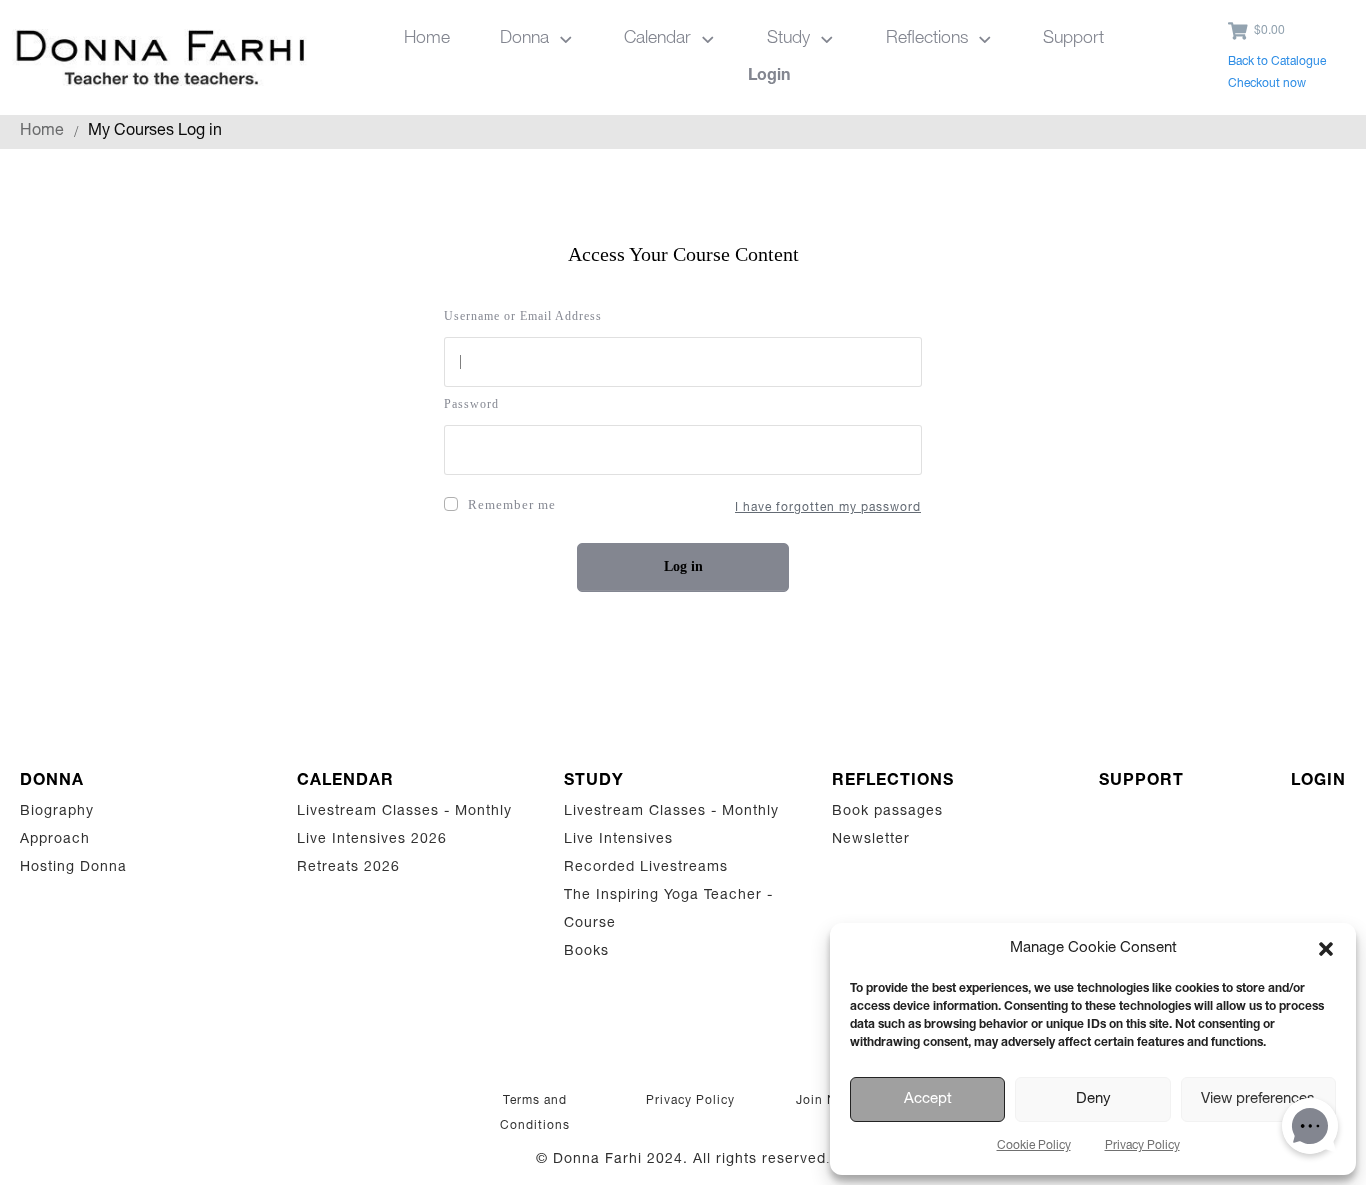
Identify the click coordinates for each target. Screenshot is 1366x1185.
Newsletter (871, 840)
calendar (345, 782)
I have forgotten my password (828, 508)
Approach (55, 840)
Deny (1093, 1099)
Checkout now (1267, 84)
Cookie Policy (1034, 1146)
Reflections (893, 782)
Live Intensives (618, 840)
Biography (57, 812)
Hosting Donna (73, 868)
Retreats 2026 (348, 868)
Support (1141, 782)
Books (586, 952)
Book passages (887, 812)
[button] (1326, 949)
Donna (52, 782)
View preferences (1258, 1099)
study (594, 782)
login (1318, 782)
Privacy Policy (1142, 1146)
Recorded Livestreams (648, 868)
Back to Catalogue (1277, 62)
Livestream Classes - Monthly (404, 812)
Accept (928, 1099)
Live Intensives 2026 (372, 840)
